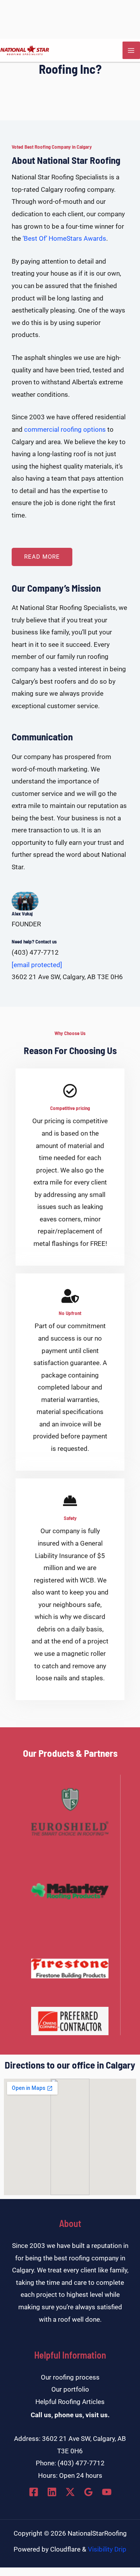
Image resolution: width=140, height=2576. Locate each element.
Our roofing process (70, 2377)
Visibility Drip (107, 2549)
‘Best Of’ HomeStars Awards (64, 238)
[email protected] (37, 965)
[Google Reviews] (88, 2492)
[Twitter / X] (70, 2492)
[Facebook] (34, 2492)
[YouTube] (107, 2492)
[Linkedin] (52, 2492)
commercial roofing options (65, 429)
